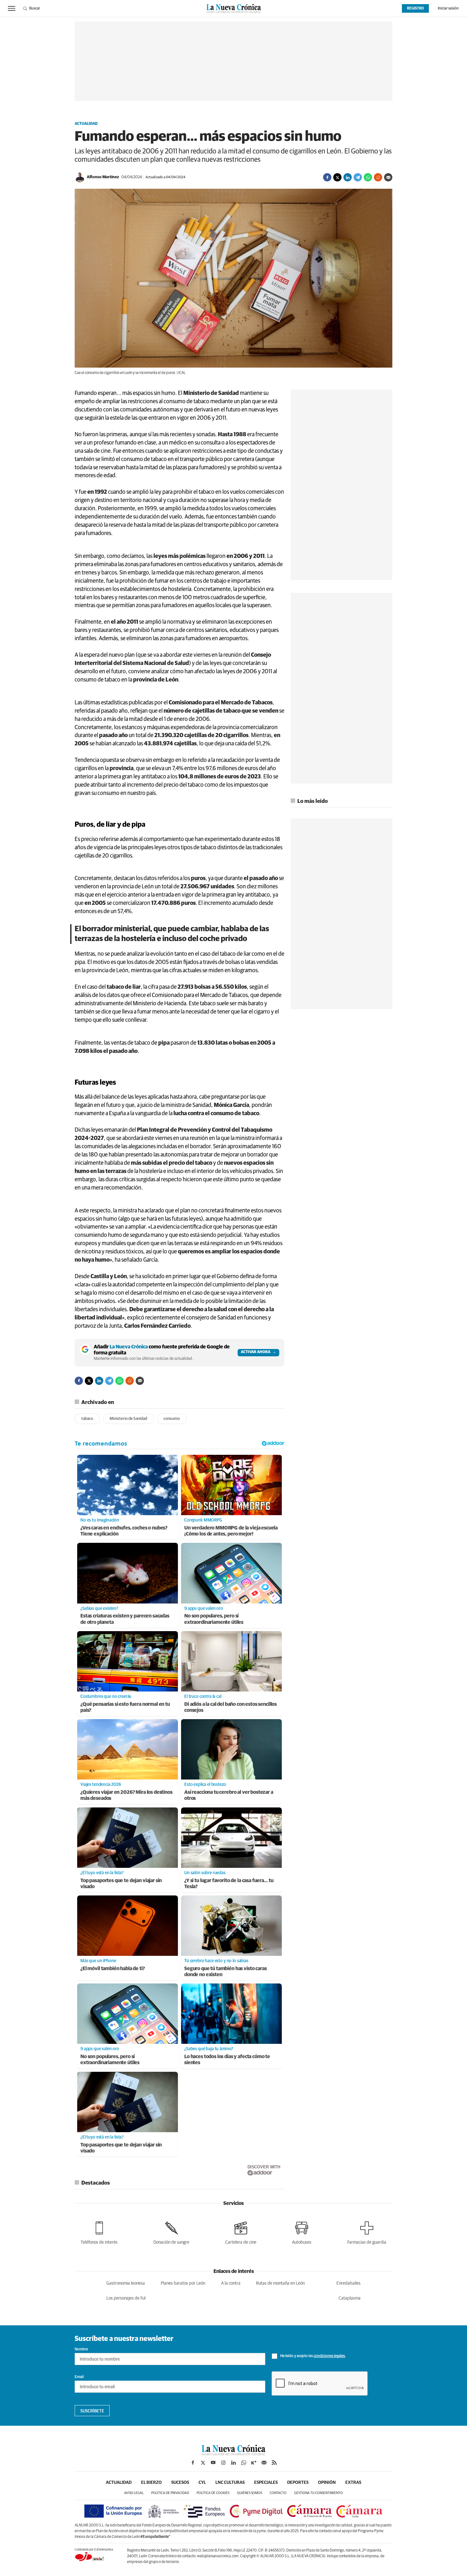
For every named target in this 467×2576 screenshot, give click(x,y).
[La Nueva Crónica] (233, 2454)
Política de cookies (213, 2493)
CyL (202, 2483)
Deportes (298, 2483)
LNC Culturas (230, 2483)
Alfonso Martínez (103, 177)
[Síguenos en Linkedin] (233, 2463)
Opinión (327, 2483)
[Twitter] (337, 177)
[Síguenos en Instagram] (223, 2463)
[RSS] (274, 2463)
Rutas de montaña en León (280, 2283)
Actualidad (86, 124)
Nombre (81, 2349)
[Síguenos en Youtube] (213, 2463)
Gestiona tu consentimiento (318, 2493)
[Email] (388, 177)
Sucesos (180, 2483)
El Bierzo (151, 2483)
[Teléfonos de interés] (99, 2232)
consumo (172, 1419)
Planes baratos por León (183, 2283)
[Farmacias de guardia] (367, 2232)
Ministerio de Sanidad (128, 1419)
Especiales (266, 2483)
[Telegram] (358, 177)
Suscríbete (92, 2411)
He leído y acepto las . (313, 2356)
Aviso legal (134, 2493)
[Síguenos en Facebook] (193, 2463)
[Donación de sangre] (171, 2232)
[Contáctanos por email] (264, 2463)
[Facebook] (327, 177)
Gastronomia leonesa (126, 2283)
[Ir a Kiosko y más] (254, 2463)
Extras (353, 2483)
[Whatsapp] (368, 177)
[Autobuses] (302, 2232)
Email (79, 2377)
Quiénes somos (250, 2493)
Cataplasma (350, 2298)
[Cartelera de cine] (241, 2232)
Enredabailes (349, 2283)
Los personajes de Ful (126, 2298)
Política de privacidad (170, 2493)
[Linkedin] (348, 177)
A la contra (231, 2283)
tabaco (87, 1419)
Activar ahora (256, 1352)
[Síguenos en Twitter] (203, 2463)
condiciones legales (329, 2356)
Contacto (278, 2493)
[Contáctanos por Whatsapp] (244, 2463)
